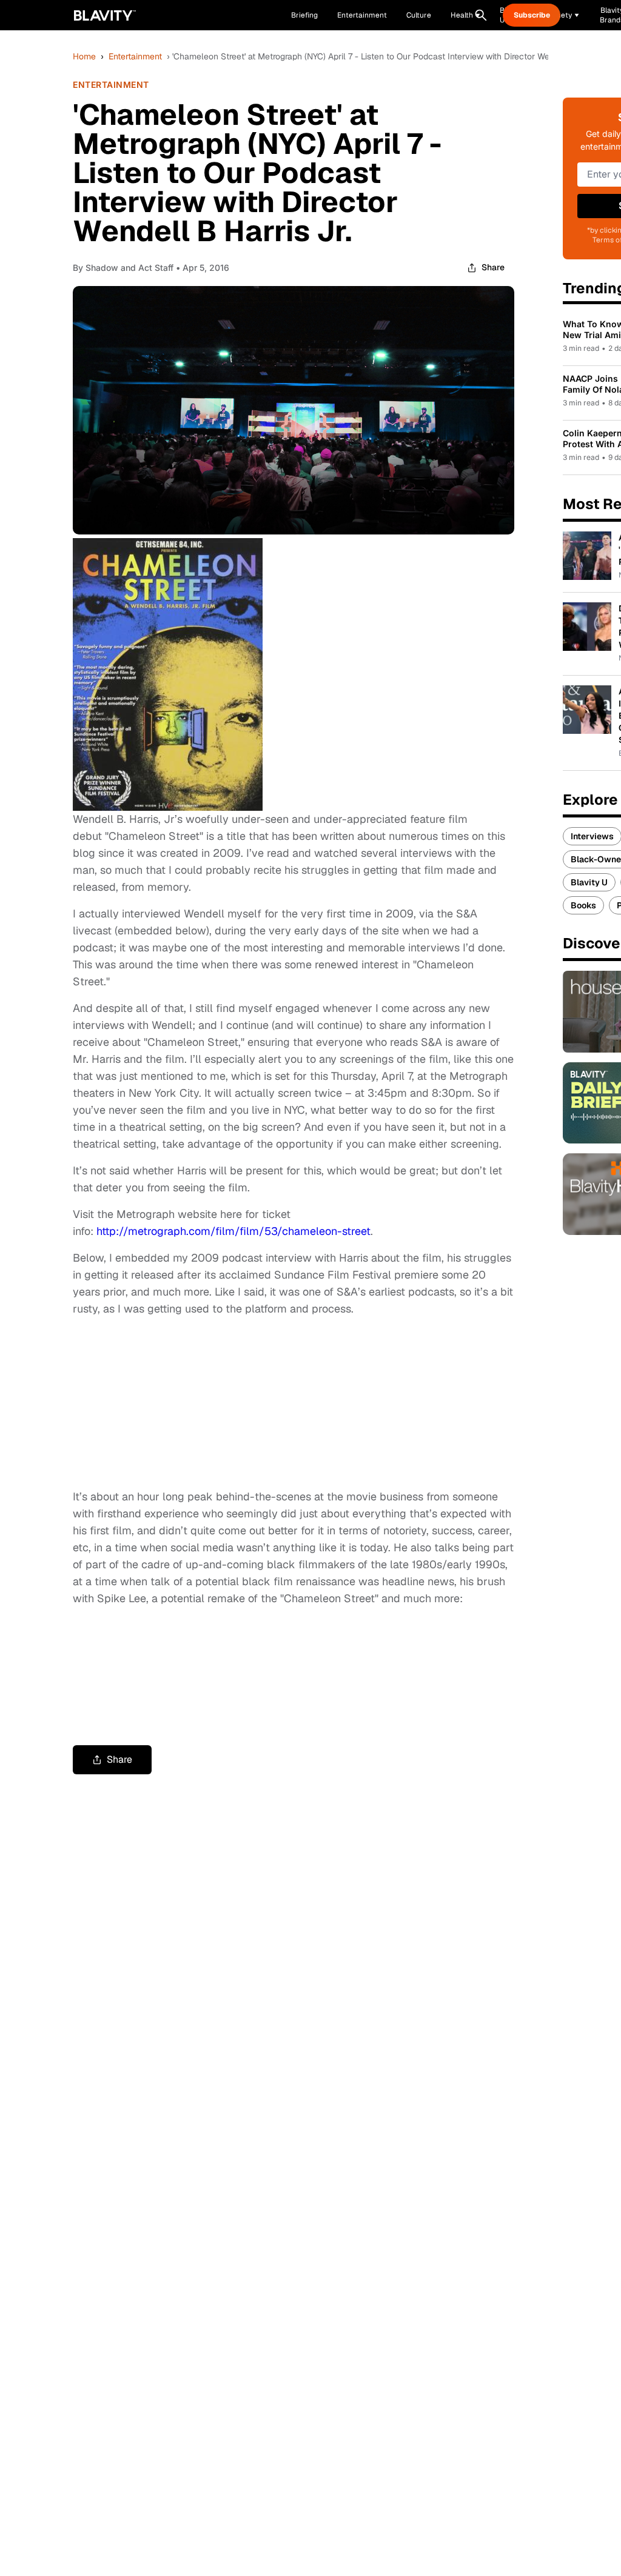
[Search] (481, 15)
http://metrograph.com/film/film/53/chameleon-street (233, 1231)
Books (583, 905)
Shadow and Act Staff (129, 268)
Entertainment (135, 56)
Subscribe (532, 15)
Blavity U (589, 882)
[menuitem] (465, 15)
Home (84, 56)
